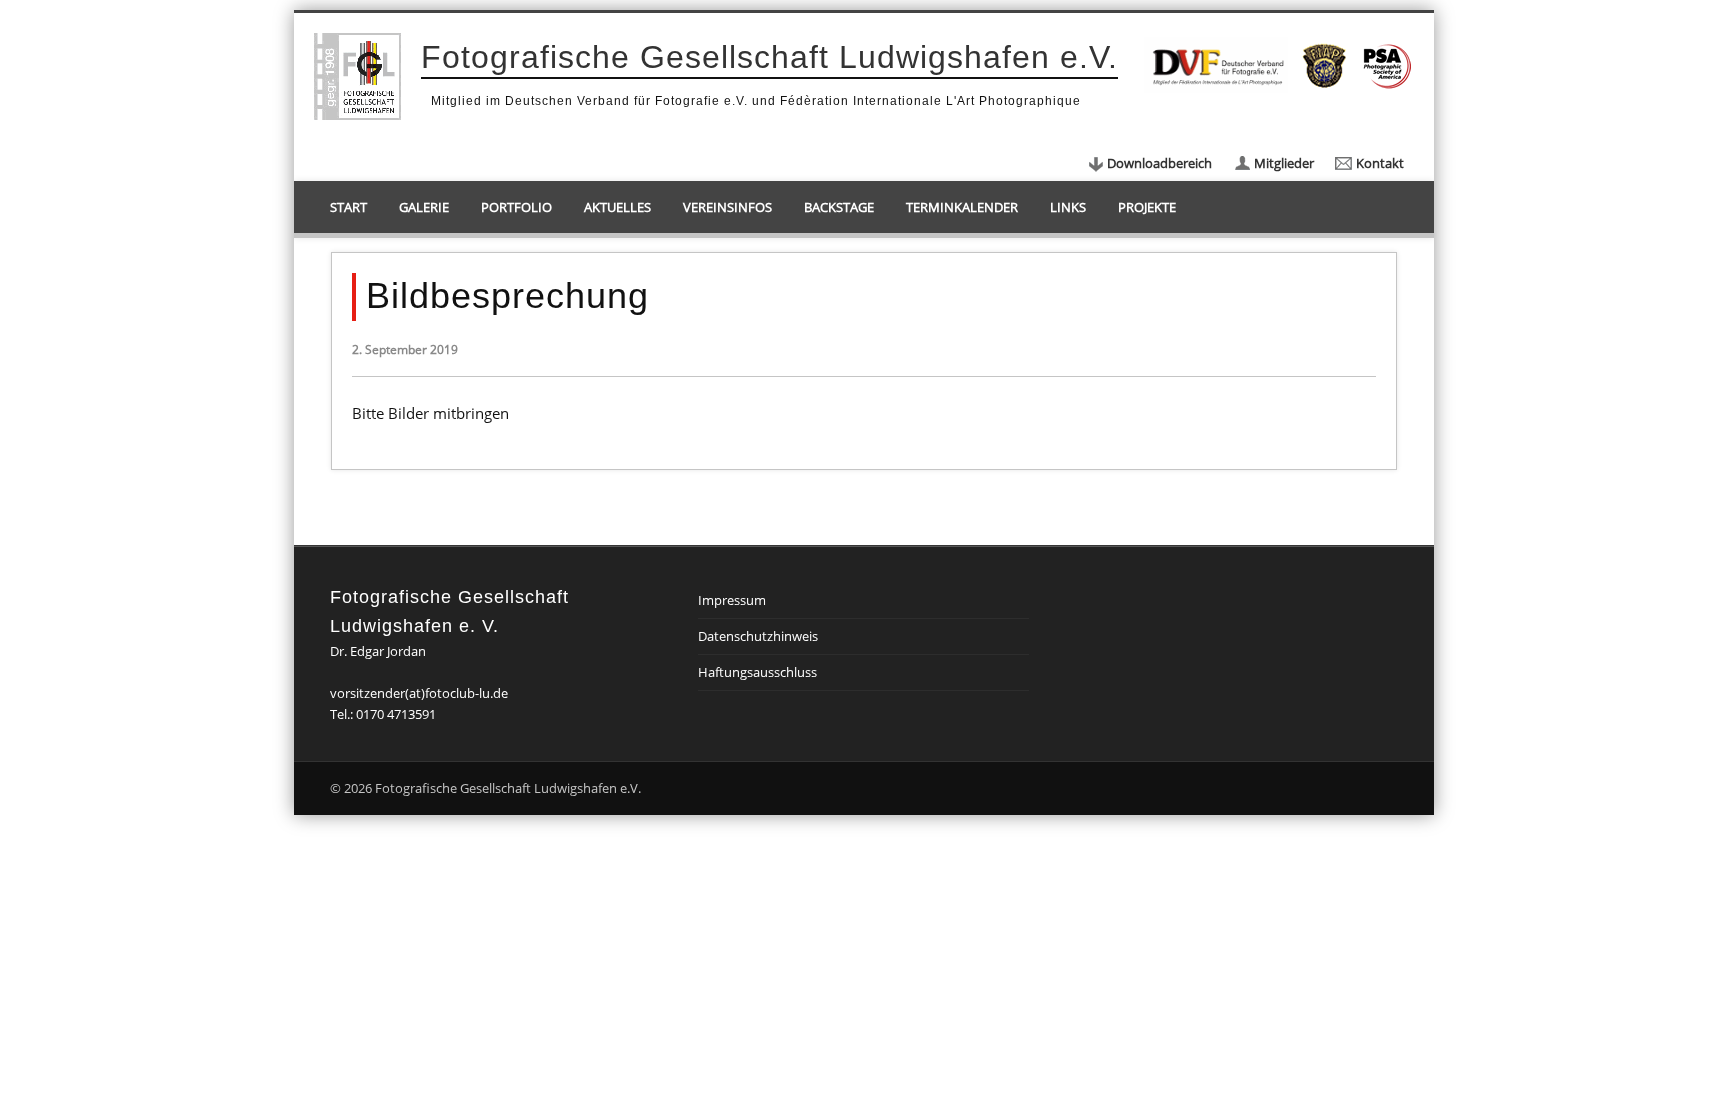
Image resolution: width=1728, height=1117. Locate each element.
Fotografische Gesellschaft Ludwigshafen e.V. (769, 57)
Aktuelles (617, 207)
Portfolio (516, 207)
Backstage (839, 207)
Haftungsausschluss (757, 672)
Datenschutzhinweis (758, 636)
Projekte (1147, 207)
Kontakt (1380, 163)
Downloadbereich (1159, 163)
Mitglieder (1284, 163)
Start (348, 207)
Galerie (424, 207)
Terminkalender (962, 207)
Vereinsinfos (727, 207)
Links (1068, 207)
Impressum (732, 600)
